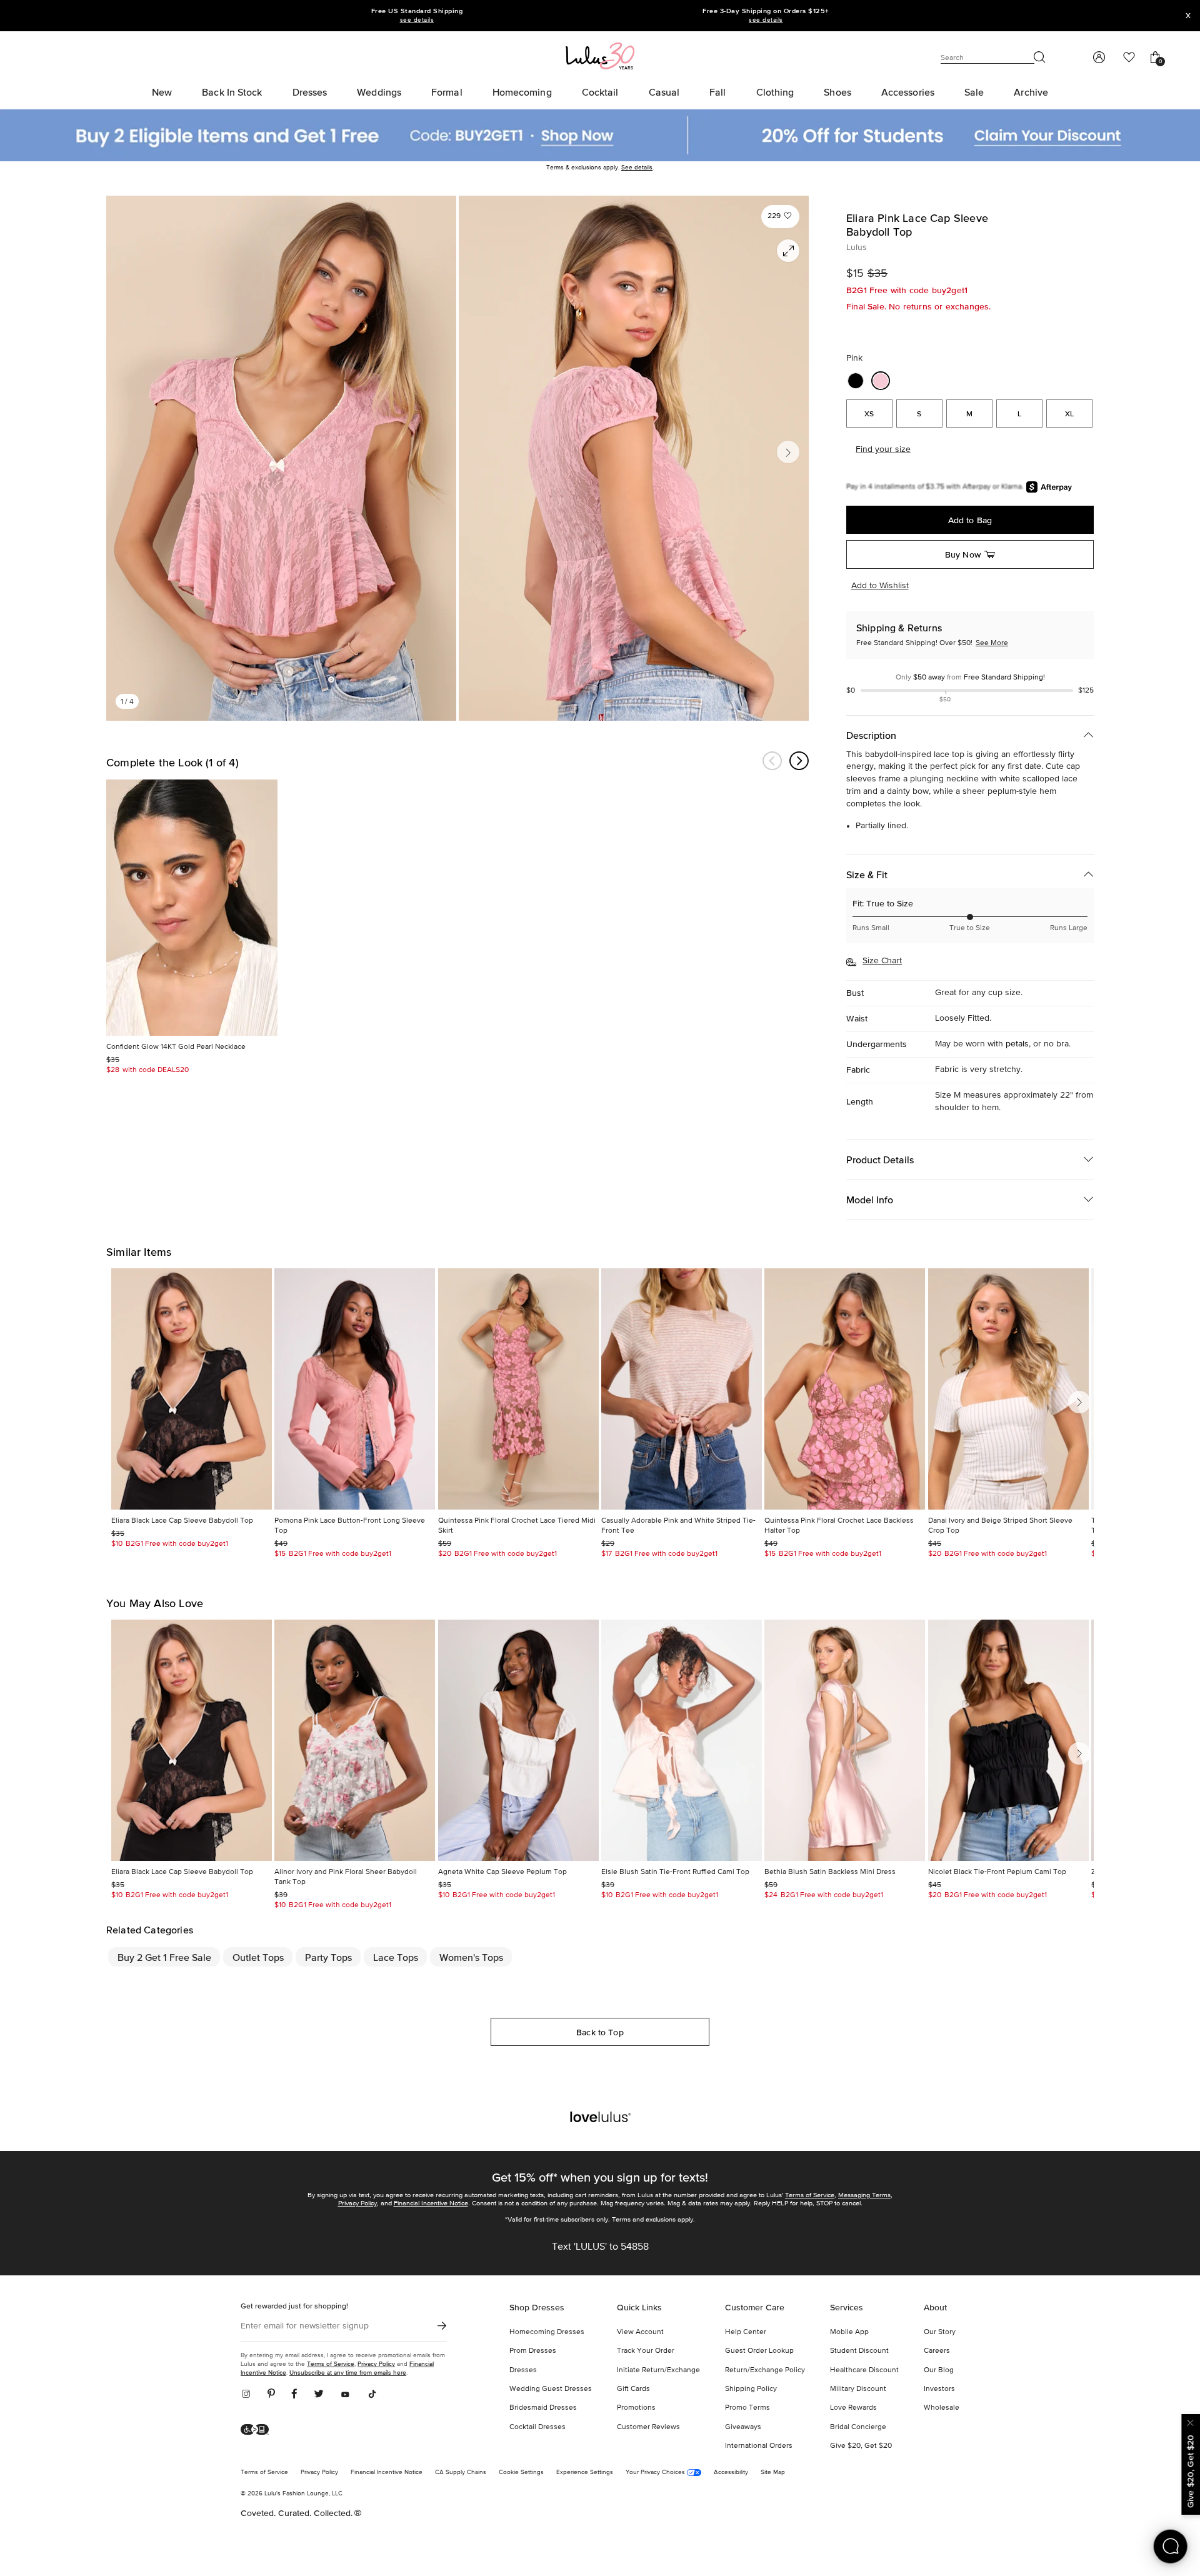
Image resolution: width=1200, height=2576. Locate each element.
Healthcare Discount (864, 2370)
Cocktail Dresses (537, 2427)
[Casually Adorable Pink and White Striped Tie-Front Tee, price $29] (682, 1389)
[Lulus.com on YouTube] (345, 2395)
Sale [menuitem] (974, 92)
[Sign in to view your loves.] (1129, 58)
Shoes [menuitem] (837, 92)
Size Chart (882, 961)
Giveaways (743, 2427)
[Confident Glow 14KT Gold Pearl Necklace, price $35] (192, 908)
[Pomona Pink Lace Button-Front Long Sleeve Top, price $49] (355, 1389)
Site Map (773, 2472)
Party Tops (328, 1957)
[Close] (1191, 2421)
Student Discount (859, 2351)
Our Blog (939, 2370)
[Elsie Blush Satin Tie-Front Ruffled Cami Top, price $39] (682, 1740)
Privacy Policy (357, 2203)
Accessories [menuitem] (908, 92)
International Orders (759, 2446)
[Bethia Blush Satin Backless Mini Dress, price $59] (845, 1740)
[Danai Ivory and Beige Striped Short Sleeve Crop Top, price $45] (1008, 1389)
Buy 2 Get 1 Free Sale (164, 1957)
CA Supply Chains (461, 2472)
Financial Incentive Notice (431, 2203)
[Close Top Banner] (1188, 16)
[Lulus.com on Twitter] (319, 2395)
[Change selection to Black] (856, 381)
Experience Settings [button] (585, 2472)
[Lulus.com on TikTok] (372, 2395)
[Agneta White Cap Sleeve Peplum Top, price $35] (518, 1740)
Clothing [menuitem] (775, 92)
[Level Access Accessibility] (259, 2430)
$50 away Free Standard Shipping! (970, 678)
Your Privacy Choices (656, 2472)
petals (1017, 1044)
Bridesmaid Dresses (543, 2408)
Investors (939, 2389)
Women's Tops (471, 1957)
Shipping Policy (751, 2389)
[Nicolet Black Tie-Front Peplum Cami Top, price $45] (1008, 1740)
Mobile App (849, 2332)
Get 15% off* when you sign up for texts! (600, 2177)
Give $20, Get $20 (861, 2446)
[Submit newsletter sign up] (442, 2326)
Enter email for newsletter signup (305, 2326)
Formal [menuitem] (447, 92)
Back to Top (600, 2032)
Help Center (746, 2332)
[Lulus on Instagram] (250, 2395)
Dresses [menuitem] (310, 92)
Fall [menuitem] (717, 92)
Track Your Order (646, 2351)
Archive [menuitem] (1031, 92)
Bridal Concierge (858, 2427)
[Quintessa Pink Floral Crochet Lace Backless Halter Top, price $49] (845, 1389)
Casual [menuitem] (664, 92)
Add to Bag (970, 520)
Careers (937, 2351)
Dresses (523, 2370)
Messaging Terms (864, 2195)
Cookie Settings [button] (521, 2472)
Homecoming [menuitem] (522, 92)
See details (637, 168)
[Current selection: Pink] (881, 381)
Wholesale (942, 2408)
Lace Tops (396, 1957)
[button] (780, 217)
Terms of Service (810, 2195)
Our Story (940, 2332)
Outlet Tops (258, 1957)
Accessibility (731, 2472)
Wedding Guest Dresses (551, 2389)
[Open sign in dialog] (1098, 58)
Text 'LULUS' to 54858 (600, 2247)
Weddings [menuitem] (379, 92)
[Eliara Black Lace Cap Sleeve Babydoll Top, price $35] (192, 1389)
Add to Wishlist (880, 586)
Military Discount (858, 2389)
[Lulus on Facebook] (294, 2395)
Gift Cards (633, 2389)
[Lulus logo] (600, 55)
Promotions (636, 2408)
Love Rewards (853, 2408)
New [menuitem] (162, 92)
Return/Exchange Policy (765, 2370)
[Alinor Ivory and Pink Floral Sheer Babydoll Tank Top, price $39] (355, 1740)
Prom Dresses (533, 2351)
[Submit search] (1040, 58)
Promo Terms (747, 2408)
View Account (640, 2332)
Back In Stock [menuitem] (232, 92)
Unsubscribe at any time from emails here (348, 2373)
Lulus (857, 248)
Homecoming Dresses (547, 2332)
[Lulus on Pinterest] (271, 2395)
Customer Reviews (648, 2427)
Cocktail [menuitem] (600, 92)
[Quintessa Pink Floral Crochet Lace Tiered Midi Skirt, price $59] (518, 1389)
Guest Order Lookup (759, 2351)
